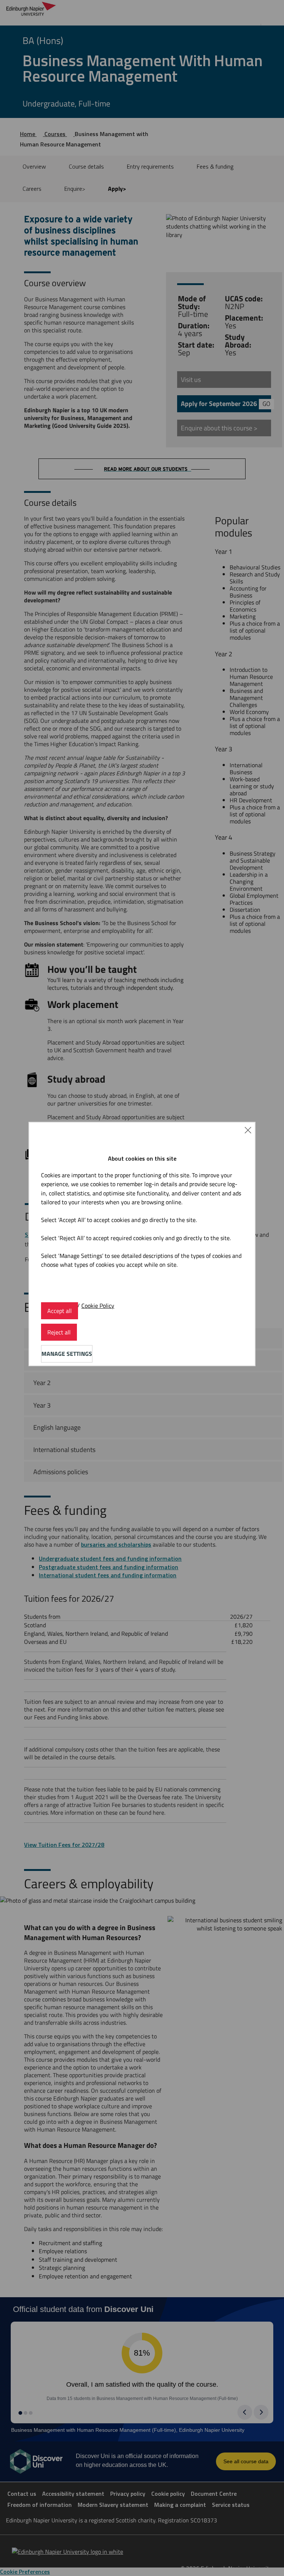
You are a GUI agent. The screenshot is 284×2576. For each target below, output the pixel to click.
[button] (248, 1130)
